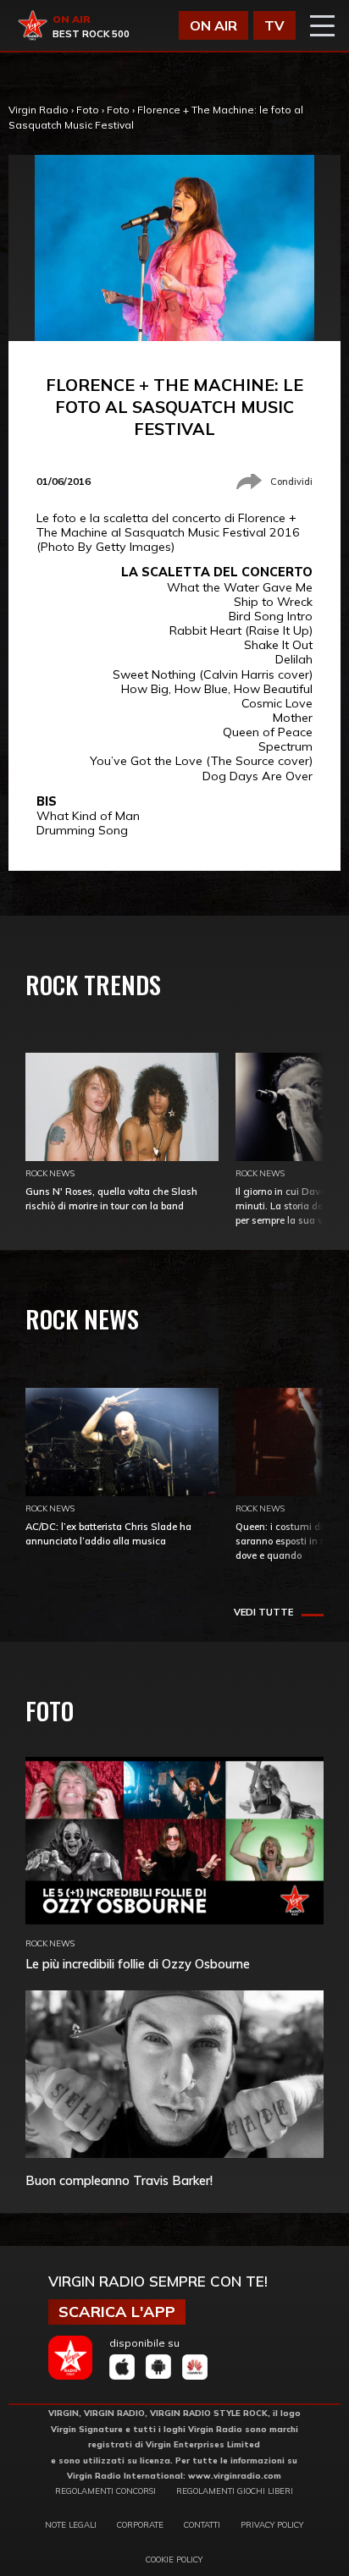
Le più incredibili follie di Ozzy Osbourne (138, 1964)
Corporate (140, 2524)
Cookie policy (174, 2559)
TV (274, 25)
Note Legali (71, 2524)
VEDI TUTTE (263, 1612)
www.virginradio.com (235, 2475)
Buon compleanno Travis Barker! (119, 2180)
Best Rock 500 (91, 34)
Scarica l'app (117, 2312)
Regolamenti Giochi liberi (235, 2491)
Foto (88, 110)
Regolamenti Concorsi (105, 2491)
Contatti (202, 2524)
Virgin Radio (39, 110)
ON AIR (213, 25)
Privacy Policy (272, 2524)
